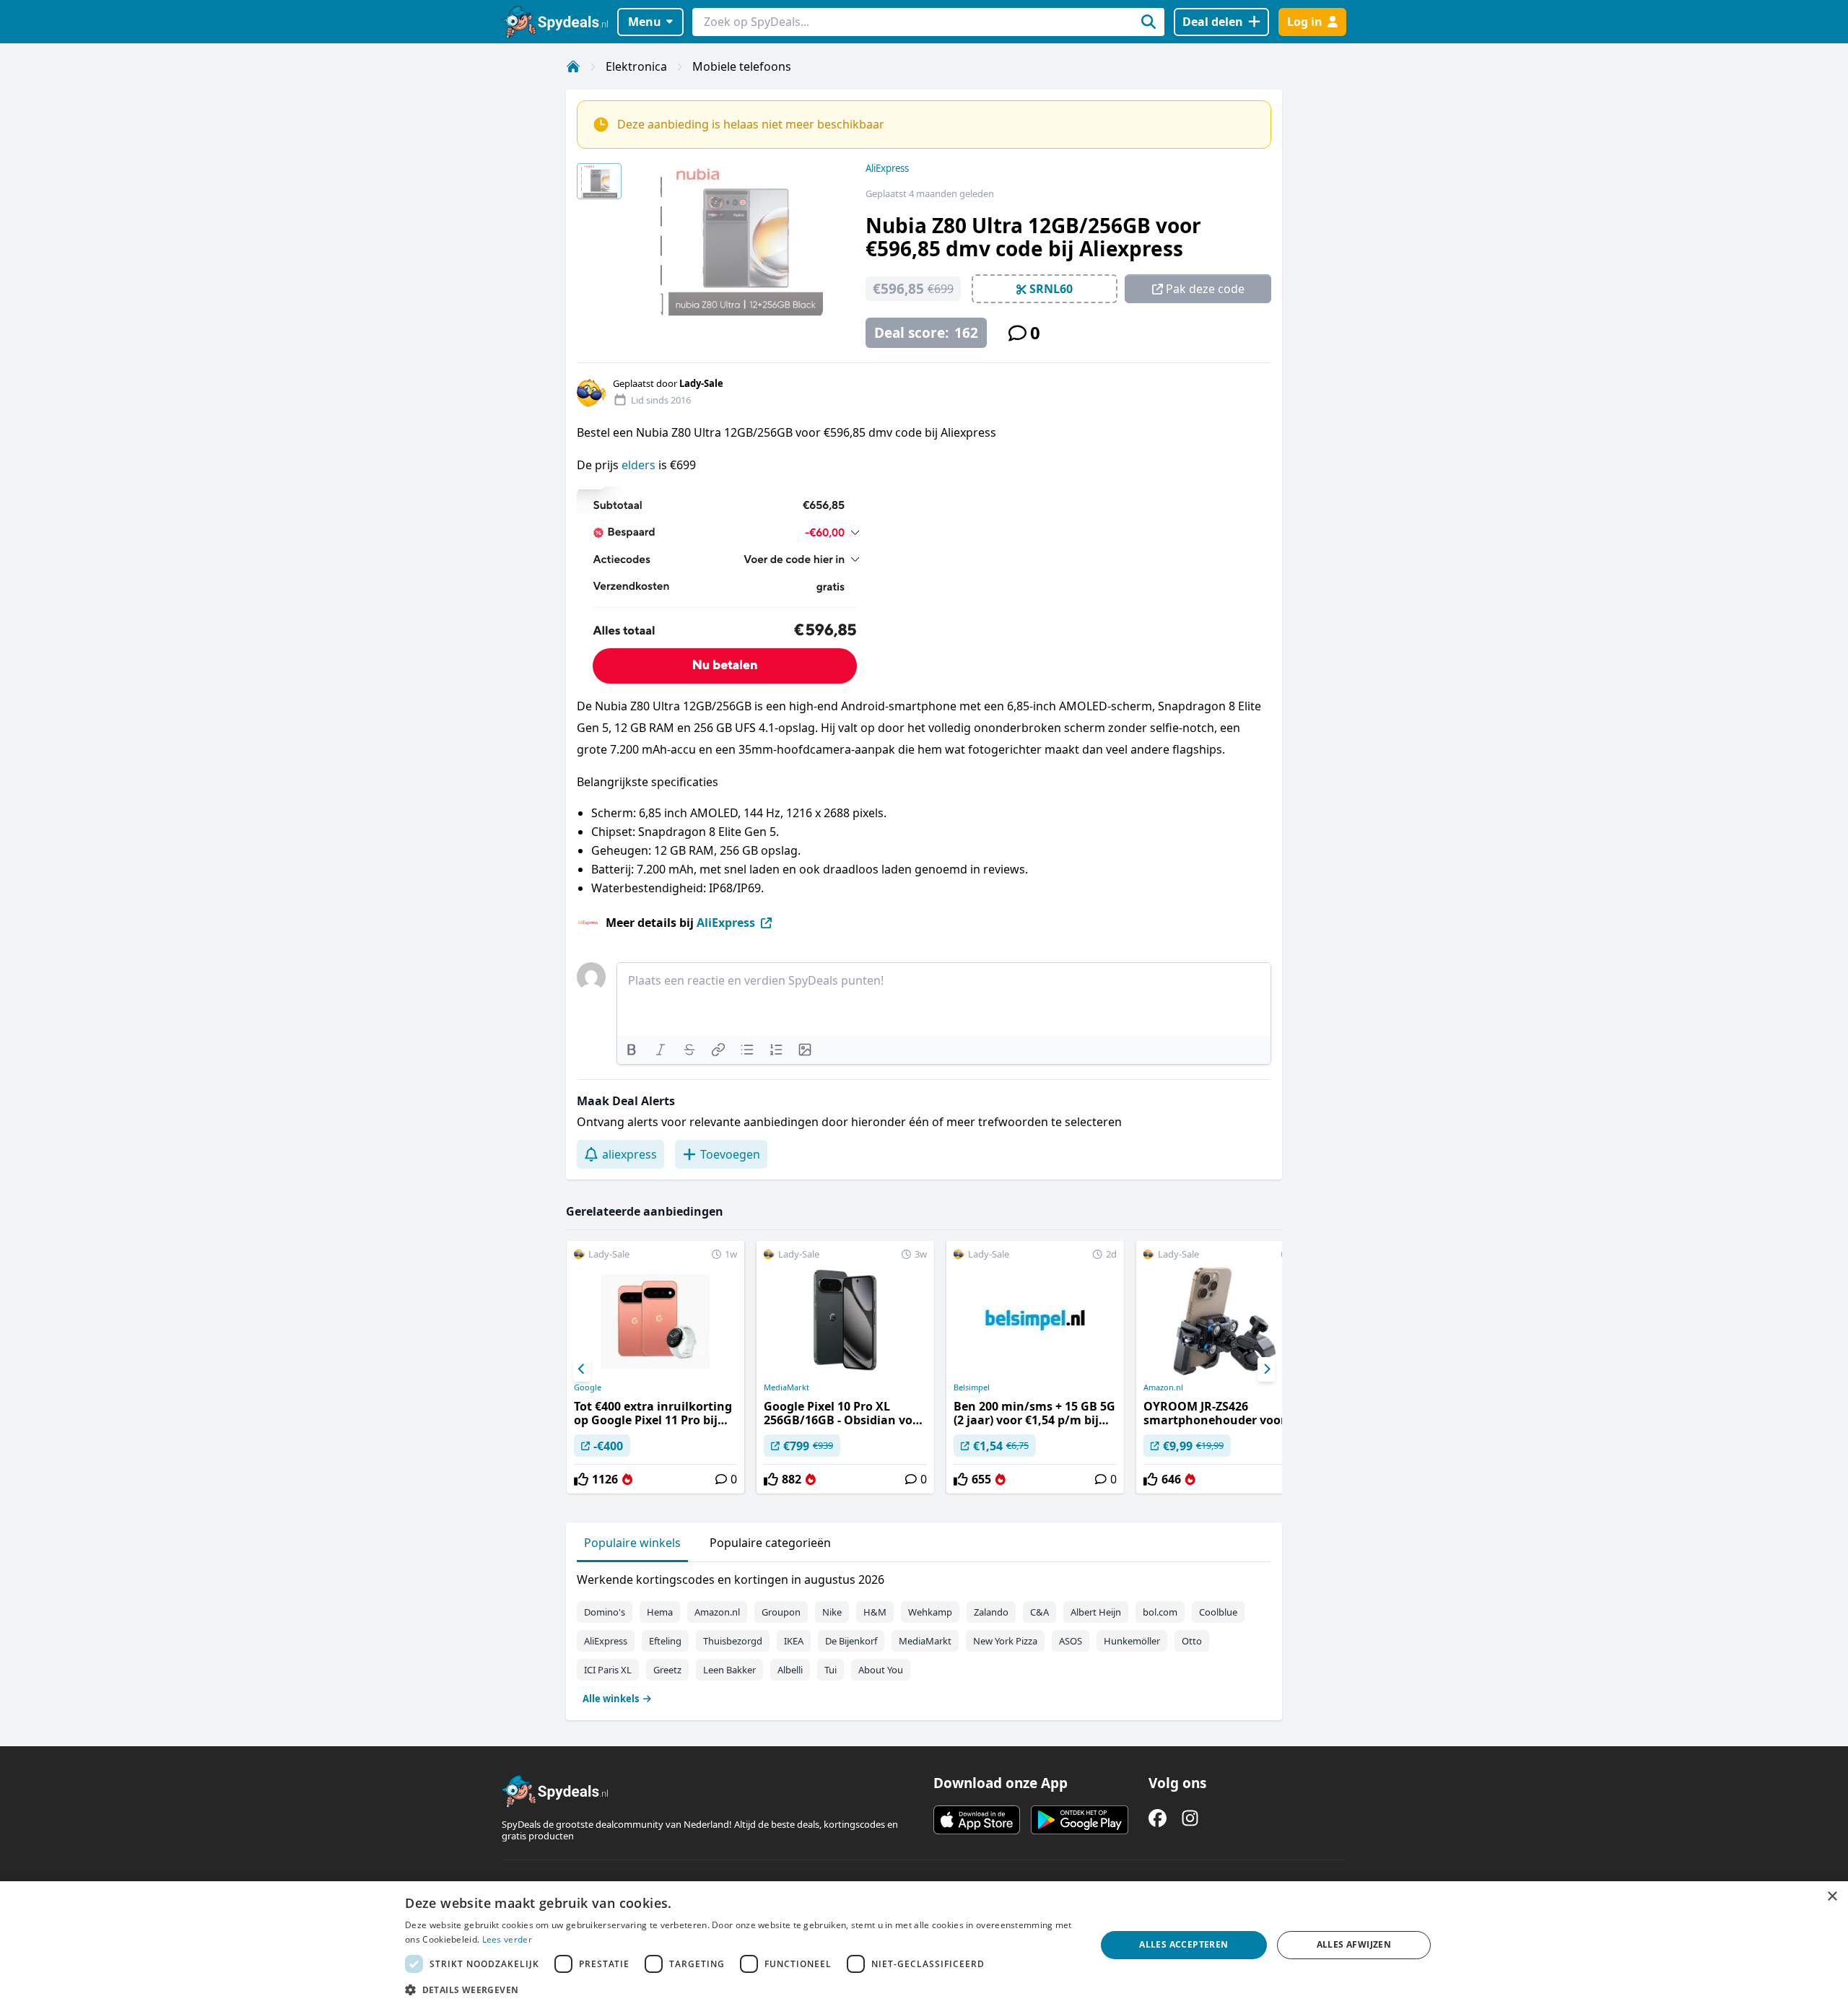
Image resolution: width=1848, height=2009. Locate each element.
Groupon (781, 1612)
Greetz (667, 1670)
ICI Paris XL (608, 1670)
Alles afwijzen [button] (1354, 1944)
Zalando (991, 1612)
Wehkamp (930, 1612)
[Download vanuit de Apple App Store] (977, 1820)
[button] (740, 1990)
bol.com (1160, 1612)
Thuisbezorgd (733, 1641)
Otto (1192, 1641)
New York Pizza (1005, 1641)
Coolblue (1218, 1612)
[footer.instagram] (1190, 1818)
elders (638, 465)
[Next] (1266, 1369)
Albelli (790, 1670)
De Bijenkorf (851, 1641)
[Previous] (582, 1369)
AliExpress (887, 168)
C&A (1039, 1612)
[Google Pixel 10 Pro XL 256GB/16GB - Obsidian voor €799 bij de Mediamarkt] (845, 1367)
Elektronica (636, 66)
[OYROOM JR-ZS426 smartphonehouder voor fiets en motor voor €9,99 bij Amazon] (1225, 1367)
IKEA (794, 1641)
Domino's (605, 1612)
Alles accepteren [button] (1184, 1944)
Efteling (665, 1641)
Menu (645, 22)
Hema (660, 1612)
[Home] (573, 66)
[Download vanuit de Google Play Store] (1080, 1820)
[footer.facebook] (1158, 1818)
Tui (831, 1670)
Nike (832, 1612)
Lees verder (507, 1939)
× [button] (1832, 1897)
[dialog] (924, 1945)
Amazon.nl (1163, 1387)
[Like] (581, 1479)
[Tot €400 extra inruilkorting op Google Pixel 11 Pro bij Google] (655, 1367)
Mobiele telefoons (742, 66)
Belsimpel (972, 1387)
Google (588, 1387)
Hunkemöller (1132, 1641)
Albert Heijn (1096, 1612)
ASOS (1071, 1641)
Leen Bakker (729, 1670)
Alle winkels (611, 1699)
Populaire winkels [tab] (632, 1543)
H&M (875, 1612)
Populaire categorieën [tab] (770, 1543)
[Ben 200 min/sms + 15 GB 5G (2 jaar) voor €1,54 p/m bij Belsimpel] (1035, 1367)
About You (881, 1670)
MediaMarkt (786, 1387)
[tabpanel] (924, 1636)
